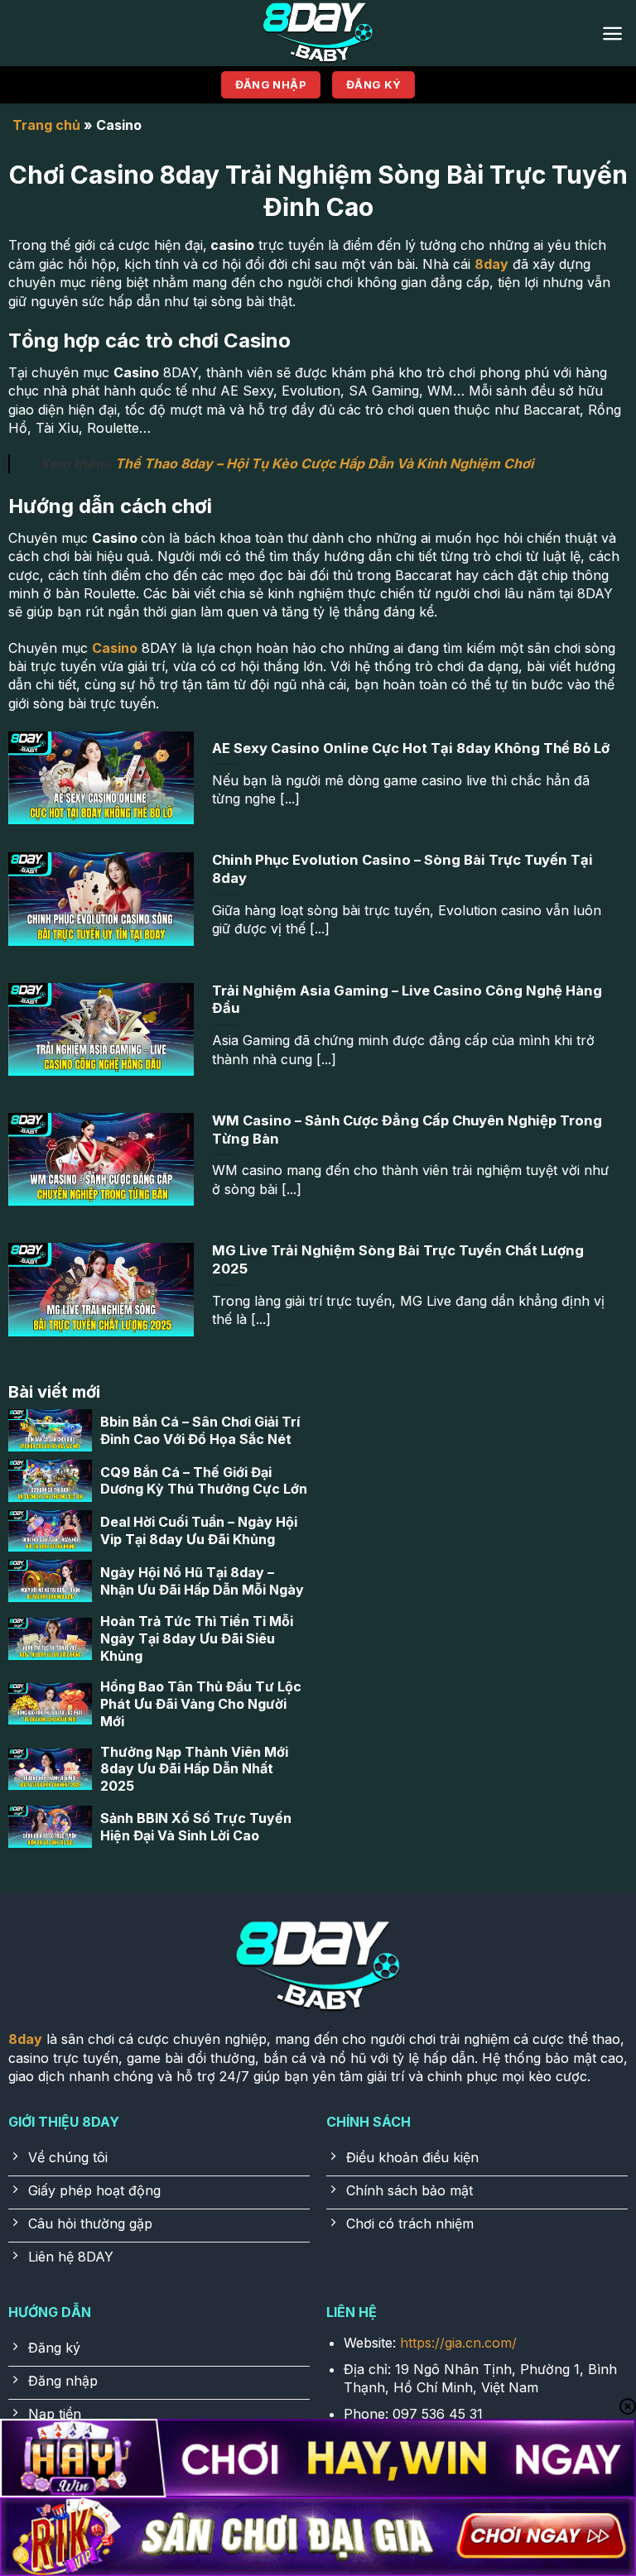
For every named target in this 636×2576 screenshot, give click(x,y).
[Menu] (612, 34)
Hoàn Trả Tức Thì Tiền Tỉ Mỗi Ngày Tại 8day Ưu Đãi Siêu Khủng (197, 1638)
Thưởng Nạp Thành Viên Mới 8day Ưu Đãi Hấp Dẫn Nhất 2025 (194, 1769)
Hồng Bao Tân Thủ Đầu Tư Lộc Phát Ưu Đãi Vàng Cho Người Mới (201, 1704)
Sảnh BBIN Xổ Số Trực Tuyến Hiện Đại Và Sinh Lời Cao (196, 1827)
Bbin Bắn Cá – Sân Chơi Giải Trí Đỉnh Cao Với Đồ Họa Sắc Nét (200, 1430)
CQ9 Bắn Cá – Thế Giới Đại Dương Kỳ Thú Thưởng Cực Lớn (204, 1481)
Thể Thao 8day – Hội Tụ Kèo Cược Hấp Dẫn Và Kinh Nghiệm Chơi (324, 463)
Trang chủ (46, 125)
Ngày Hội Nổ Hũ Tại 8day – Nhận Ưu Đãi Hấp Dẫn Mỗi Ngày (202, 1581)
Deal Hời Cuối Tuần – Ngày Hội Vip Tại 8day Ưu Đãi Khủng (199, 1530)
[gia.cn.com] (318, 33)
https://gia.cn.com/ (458, 2343)
